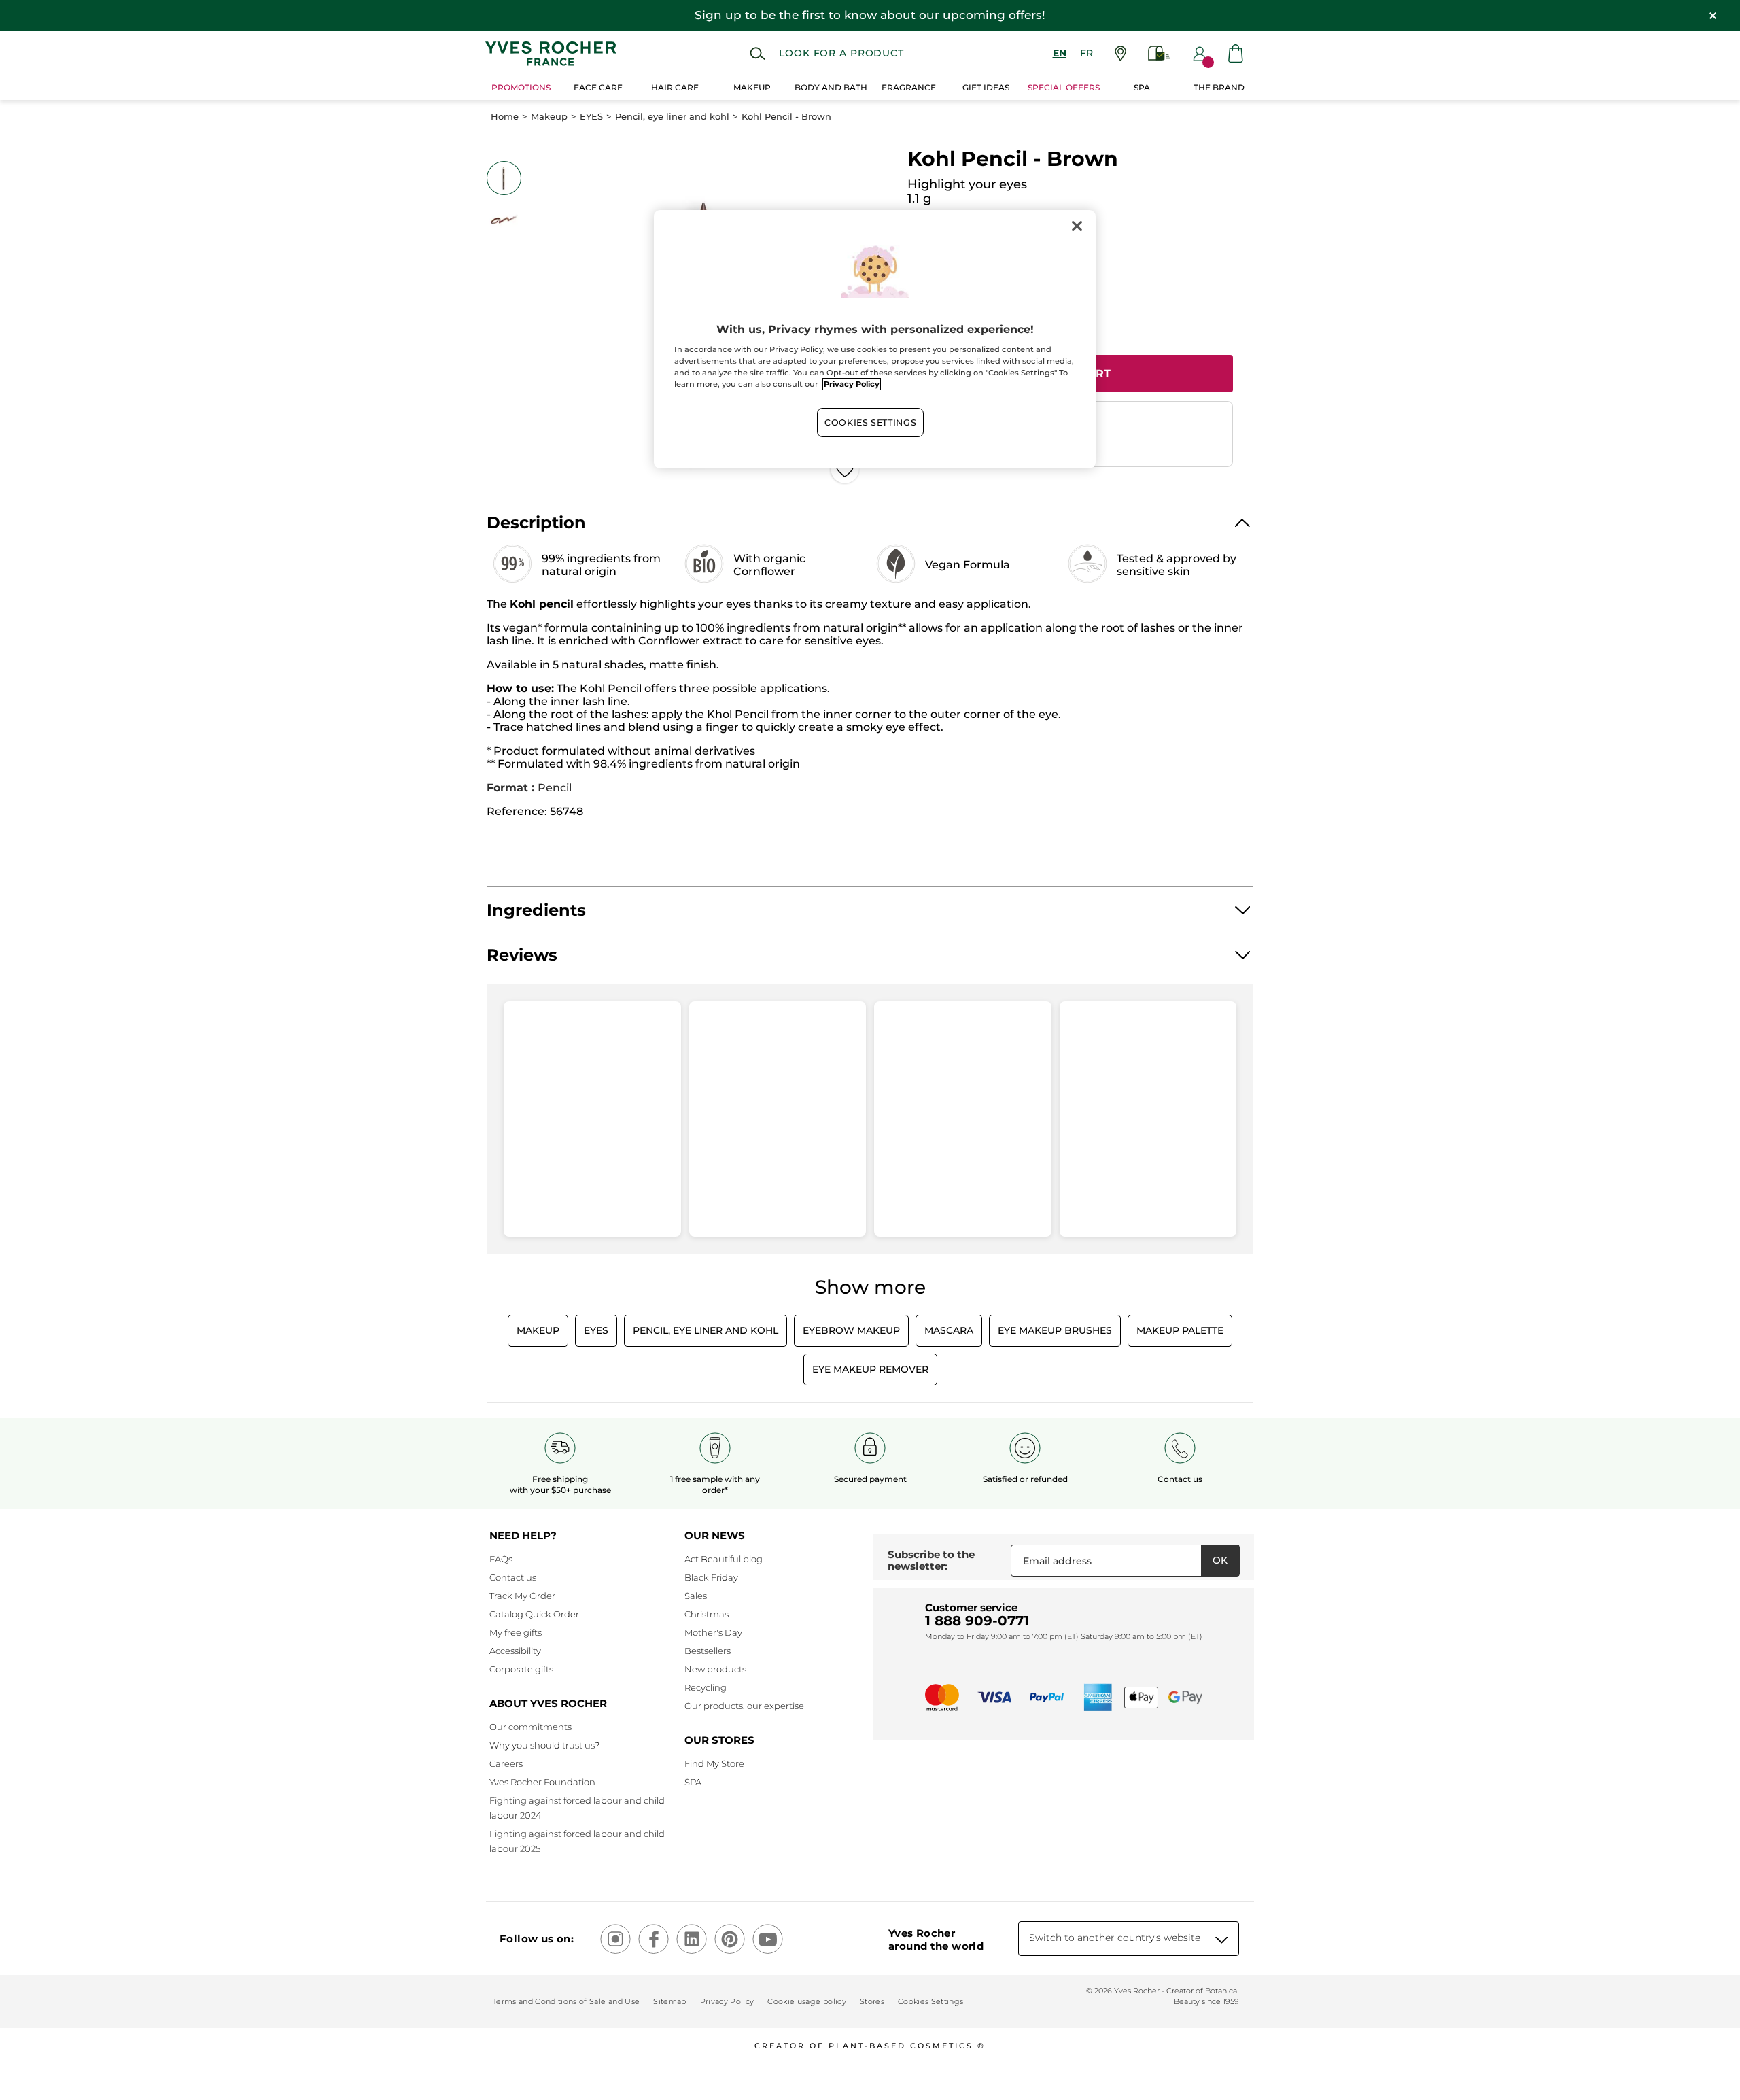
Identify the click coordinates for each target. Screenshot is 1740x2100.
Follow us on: (537, 1939)
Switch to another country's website (1115, 1938)
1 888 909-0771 (977, 1621)
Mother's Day (713, 1632)
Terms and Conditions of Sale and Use (566, 2001)
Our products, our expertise (744, 1706)
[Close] (1077, 226)
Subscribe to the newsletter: (931, 1561)
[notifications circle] (1208, 62)
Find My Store (714, 1763)
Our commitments (530, 1727)
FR (1086, 53)
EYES (591, 117)
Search (758, 54)
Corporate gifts (521, 1669)
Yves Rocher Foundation (542, 1782)
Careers (506, 1763)
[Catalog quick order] (1160, 53)
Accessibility (515, 1651)
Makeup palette (1180, 1330)
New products (715, 1669)
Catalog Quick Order (534, 1614)
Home (505, 117)
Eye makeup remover (870, 1369)
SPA (693, 1782)
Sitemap (669, 2001)
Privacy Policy (727, 2001)
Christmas (707, 1614)
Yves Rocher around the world (936, 1940)
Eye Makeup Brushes (1055, 1330)
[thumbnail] (504, 178)
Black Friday (711, 1577)
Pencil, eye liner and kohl (672, 117)
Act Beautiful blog (724, 1559)
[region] (875, 339)
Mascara (949, 1330)
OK (1220, 1560)
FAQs (501, 1559)
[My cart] (1236, 53)
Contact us (513, 1577)
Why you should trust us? (544, 1745)
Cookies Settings (870, 423)
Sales (696, 1596)
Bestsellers (708, 1651)
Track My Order (522, 1596)
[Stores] (1120, 53)
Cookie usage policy (806, 2001)
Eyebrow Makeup (851, 1330)
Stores (872, 2001)
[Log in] (1200, 54)
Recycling (706, 1687)
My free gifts (516, 1632)
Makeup (549, 117)
